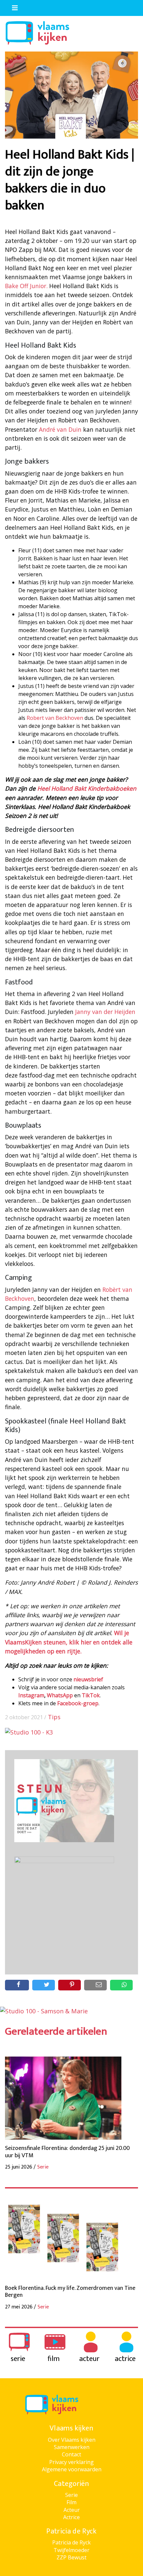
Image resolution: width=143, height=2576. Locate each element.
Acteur (72, 2510)
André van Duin (60, 429)
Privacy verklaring (71, 2462)
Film (71, 2502)
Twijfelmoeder (71, 2550)
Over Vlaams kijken (72, 2440)
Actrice (71, 2517)
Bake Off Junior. (26, 286)
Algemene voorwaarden (72, 2469)
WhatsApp (60, 1695)
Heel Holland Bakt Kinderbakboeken (87, 788)
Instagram (31, 1695)
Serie (71, 2495)
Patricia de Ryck (71, 2542)
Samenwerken (72, 2447)
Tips (54, 1717)
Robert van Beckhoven (55, 718)
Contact (71, 2454)
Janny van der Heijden (105, 1012)
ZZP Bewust (71, 2557)
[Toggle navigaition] (12, 6)
